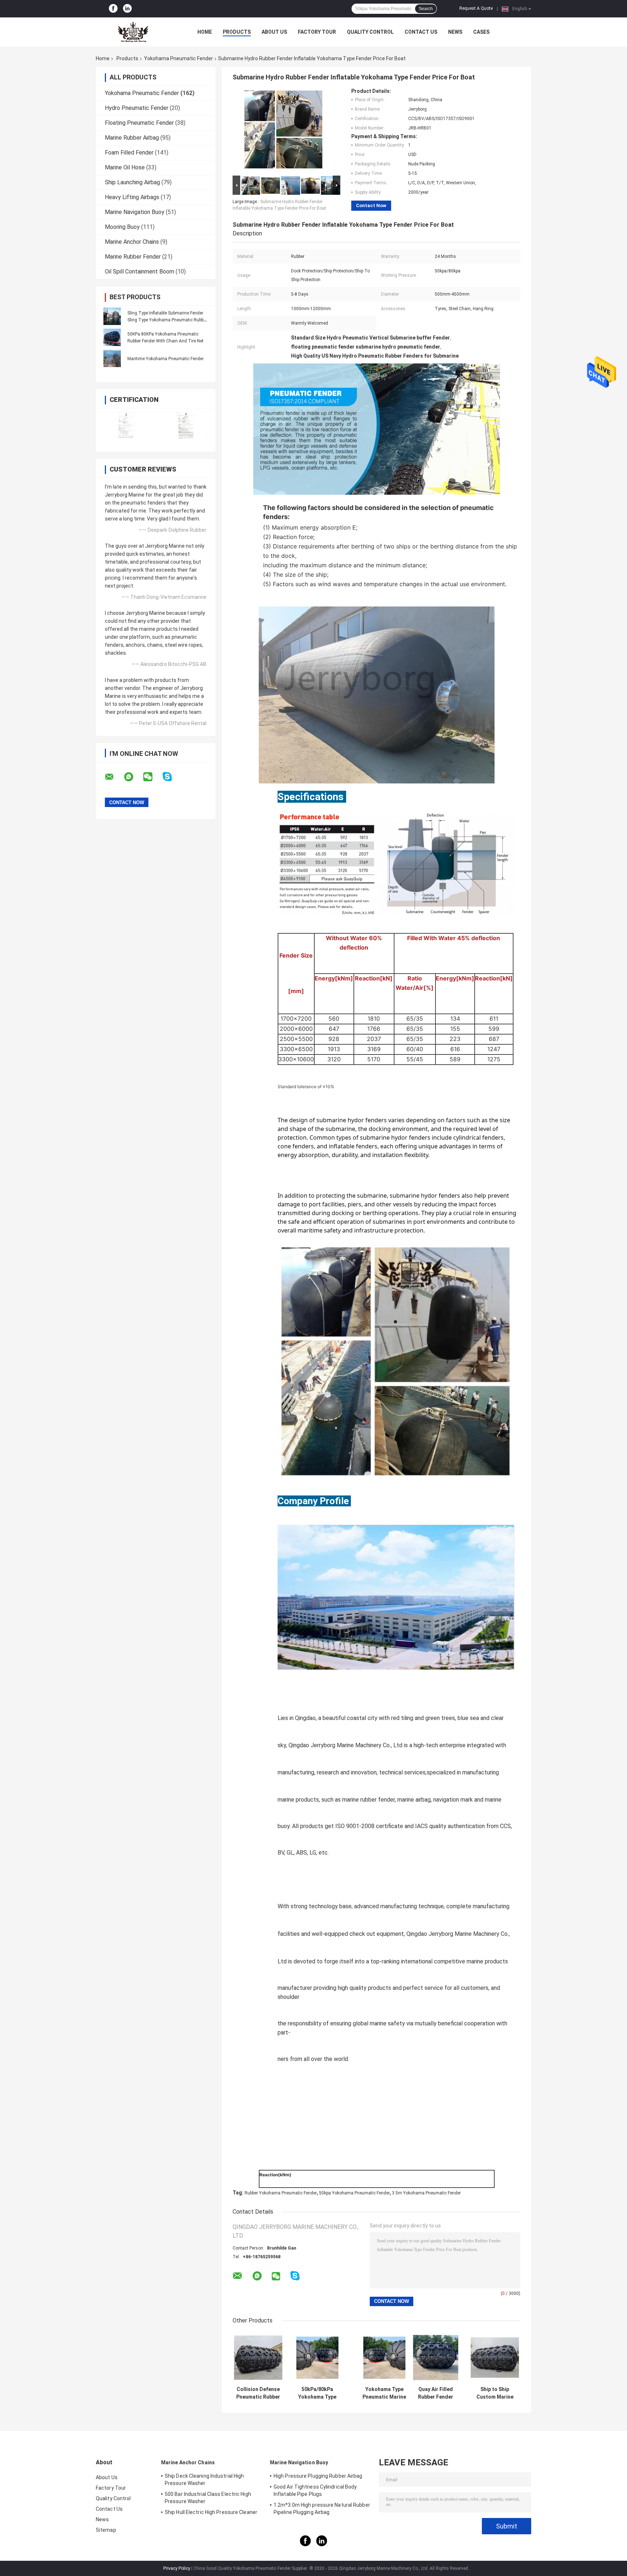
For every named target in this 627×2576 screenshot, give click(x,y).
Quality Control (370, 32)
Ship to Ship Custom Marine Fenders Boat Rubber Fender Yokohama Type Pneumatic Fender (495, 2393)
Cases (481, 32)
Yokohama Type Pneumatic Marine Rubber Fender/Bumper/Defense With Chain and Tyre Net (384, 2393)
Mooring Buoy (122, 227)
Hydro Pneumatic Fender (137, 108)
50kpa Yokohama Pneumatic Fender (354, 2193)
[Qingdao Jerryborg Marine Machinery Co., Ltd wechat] (152, 777)
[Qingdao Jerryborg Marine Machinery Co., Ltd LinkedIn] (127, 9)
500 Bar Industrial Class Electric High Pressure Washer (208, 2498)
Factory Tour (317, 32)
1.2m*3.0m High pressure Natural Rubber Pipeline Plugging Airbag (322, 2509)
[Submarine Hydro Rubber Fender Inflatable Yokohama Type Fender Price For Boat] (283, 131)
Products (237, 32)
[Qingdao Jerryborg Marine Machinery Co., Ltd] (136, 32)
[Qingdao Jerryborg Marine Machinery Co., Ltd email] (114, 777)
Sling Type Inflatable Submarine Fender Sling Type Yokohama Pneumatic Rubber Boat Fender (167, 320)
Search (426, 9)
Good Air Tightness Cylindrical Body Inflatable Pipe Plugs (315, 2490)
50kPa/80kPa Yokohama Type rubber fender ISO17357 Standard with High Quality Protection (317, 2393)
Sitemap (106, 2530)
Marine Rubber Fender (133, 257)
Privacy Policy (177, 2568)
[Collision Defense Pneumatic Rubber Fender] (258, 2357)
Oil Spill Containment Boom (140, 271)
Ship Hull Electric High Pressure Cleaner (211, 2512)
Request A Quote (476, 8)
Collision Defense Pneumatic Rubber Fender (258, 2393)
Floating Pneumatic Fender (139, 123)
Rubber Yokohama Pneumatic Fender (281, 2193)
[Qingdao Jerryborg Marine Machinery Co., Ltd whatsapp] (133, 777)
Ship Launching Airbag (132, 182)
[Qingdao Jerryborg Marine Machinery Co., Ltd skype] (172, 777)
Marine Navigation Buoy (135, 212)
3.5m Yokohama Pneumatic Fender (426, 2193)
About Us (274, 32)
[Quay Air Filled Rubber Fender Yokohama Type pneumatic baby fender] (436, 2357)
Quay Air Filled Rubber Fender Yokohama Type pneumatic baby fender (436, 2393)
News (455, 32)
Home (205, 32)
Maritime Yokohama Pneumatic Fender (165, 359)
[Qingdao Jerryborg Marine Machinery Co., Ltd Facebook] (113, 9)
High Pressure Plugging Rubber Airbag (318, 2476)
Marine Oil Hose (125, 167)
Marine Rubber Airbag (132, 138)
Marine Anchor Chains (132, 242)
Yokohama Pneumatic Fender (179, 58)
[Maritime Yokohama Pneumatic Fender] (112, 358)
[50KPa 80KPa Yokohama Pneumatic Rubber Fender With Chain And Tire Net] (112, 337)
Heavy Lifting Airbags (132, 197)
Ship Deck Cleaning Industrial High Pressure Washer (204, 2480)
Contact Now (371, 205)
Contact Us (421, 32)
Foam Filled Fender (129, 153)
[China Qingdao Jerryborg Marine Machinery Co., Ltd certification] (126, 425)
